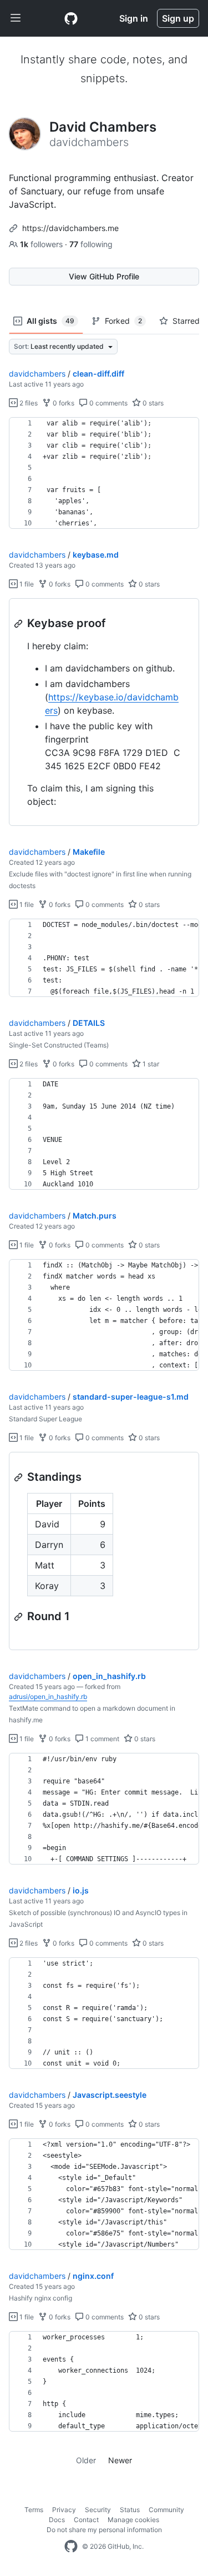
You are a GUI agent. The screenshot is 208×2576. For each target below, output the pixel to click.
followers (42, 244)
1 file (26, 584)
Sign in (134, 18)
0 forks (63, 403)
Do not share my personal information (104, 2530)
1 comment (102, 1739)
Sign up (178, 18)
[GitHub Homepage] (71, 2547)
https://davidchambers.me (70, 228)
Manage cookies (133, 2520)
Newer (120, 2460)
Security (98, 2510)
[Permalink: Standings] (19, 1477)
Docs (57, 2520)
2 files (28, 403)
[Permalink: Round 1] (19, 1617)
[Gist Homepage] (71, 18)
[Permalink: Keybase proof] (19, 624)
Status (130, 2510)
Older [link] (86, 2460)
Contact (86, 2520)
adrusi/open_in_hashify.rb (48, 1697)
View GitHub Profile (104, 276)
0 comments (108, 403)
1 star (150, 1064)
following (91, 244)
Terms (34, 2510)
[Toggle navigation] (16, 18)
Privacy (64, 2510)
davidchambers (37, 374)
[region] (104, 473)
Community (166, 2510)
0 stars (152, 403)
